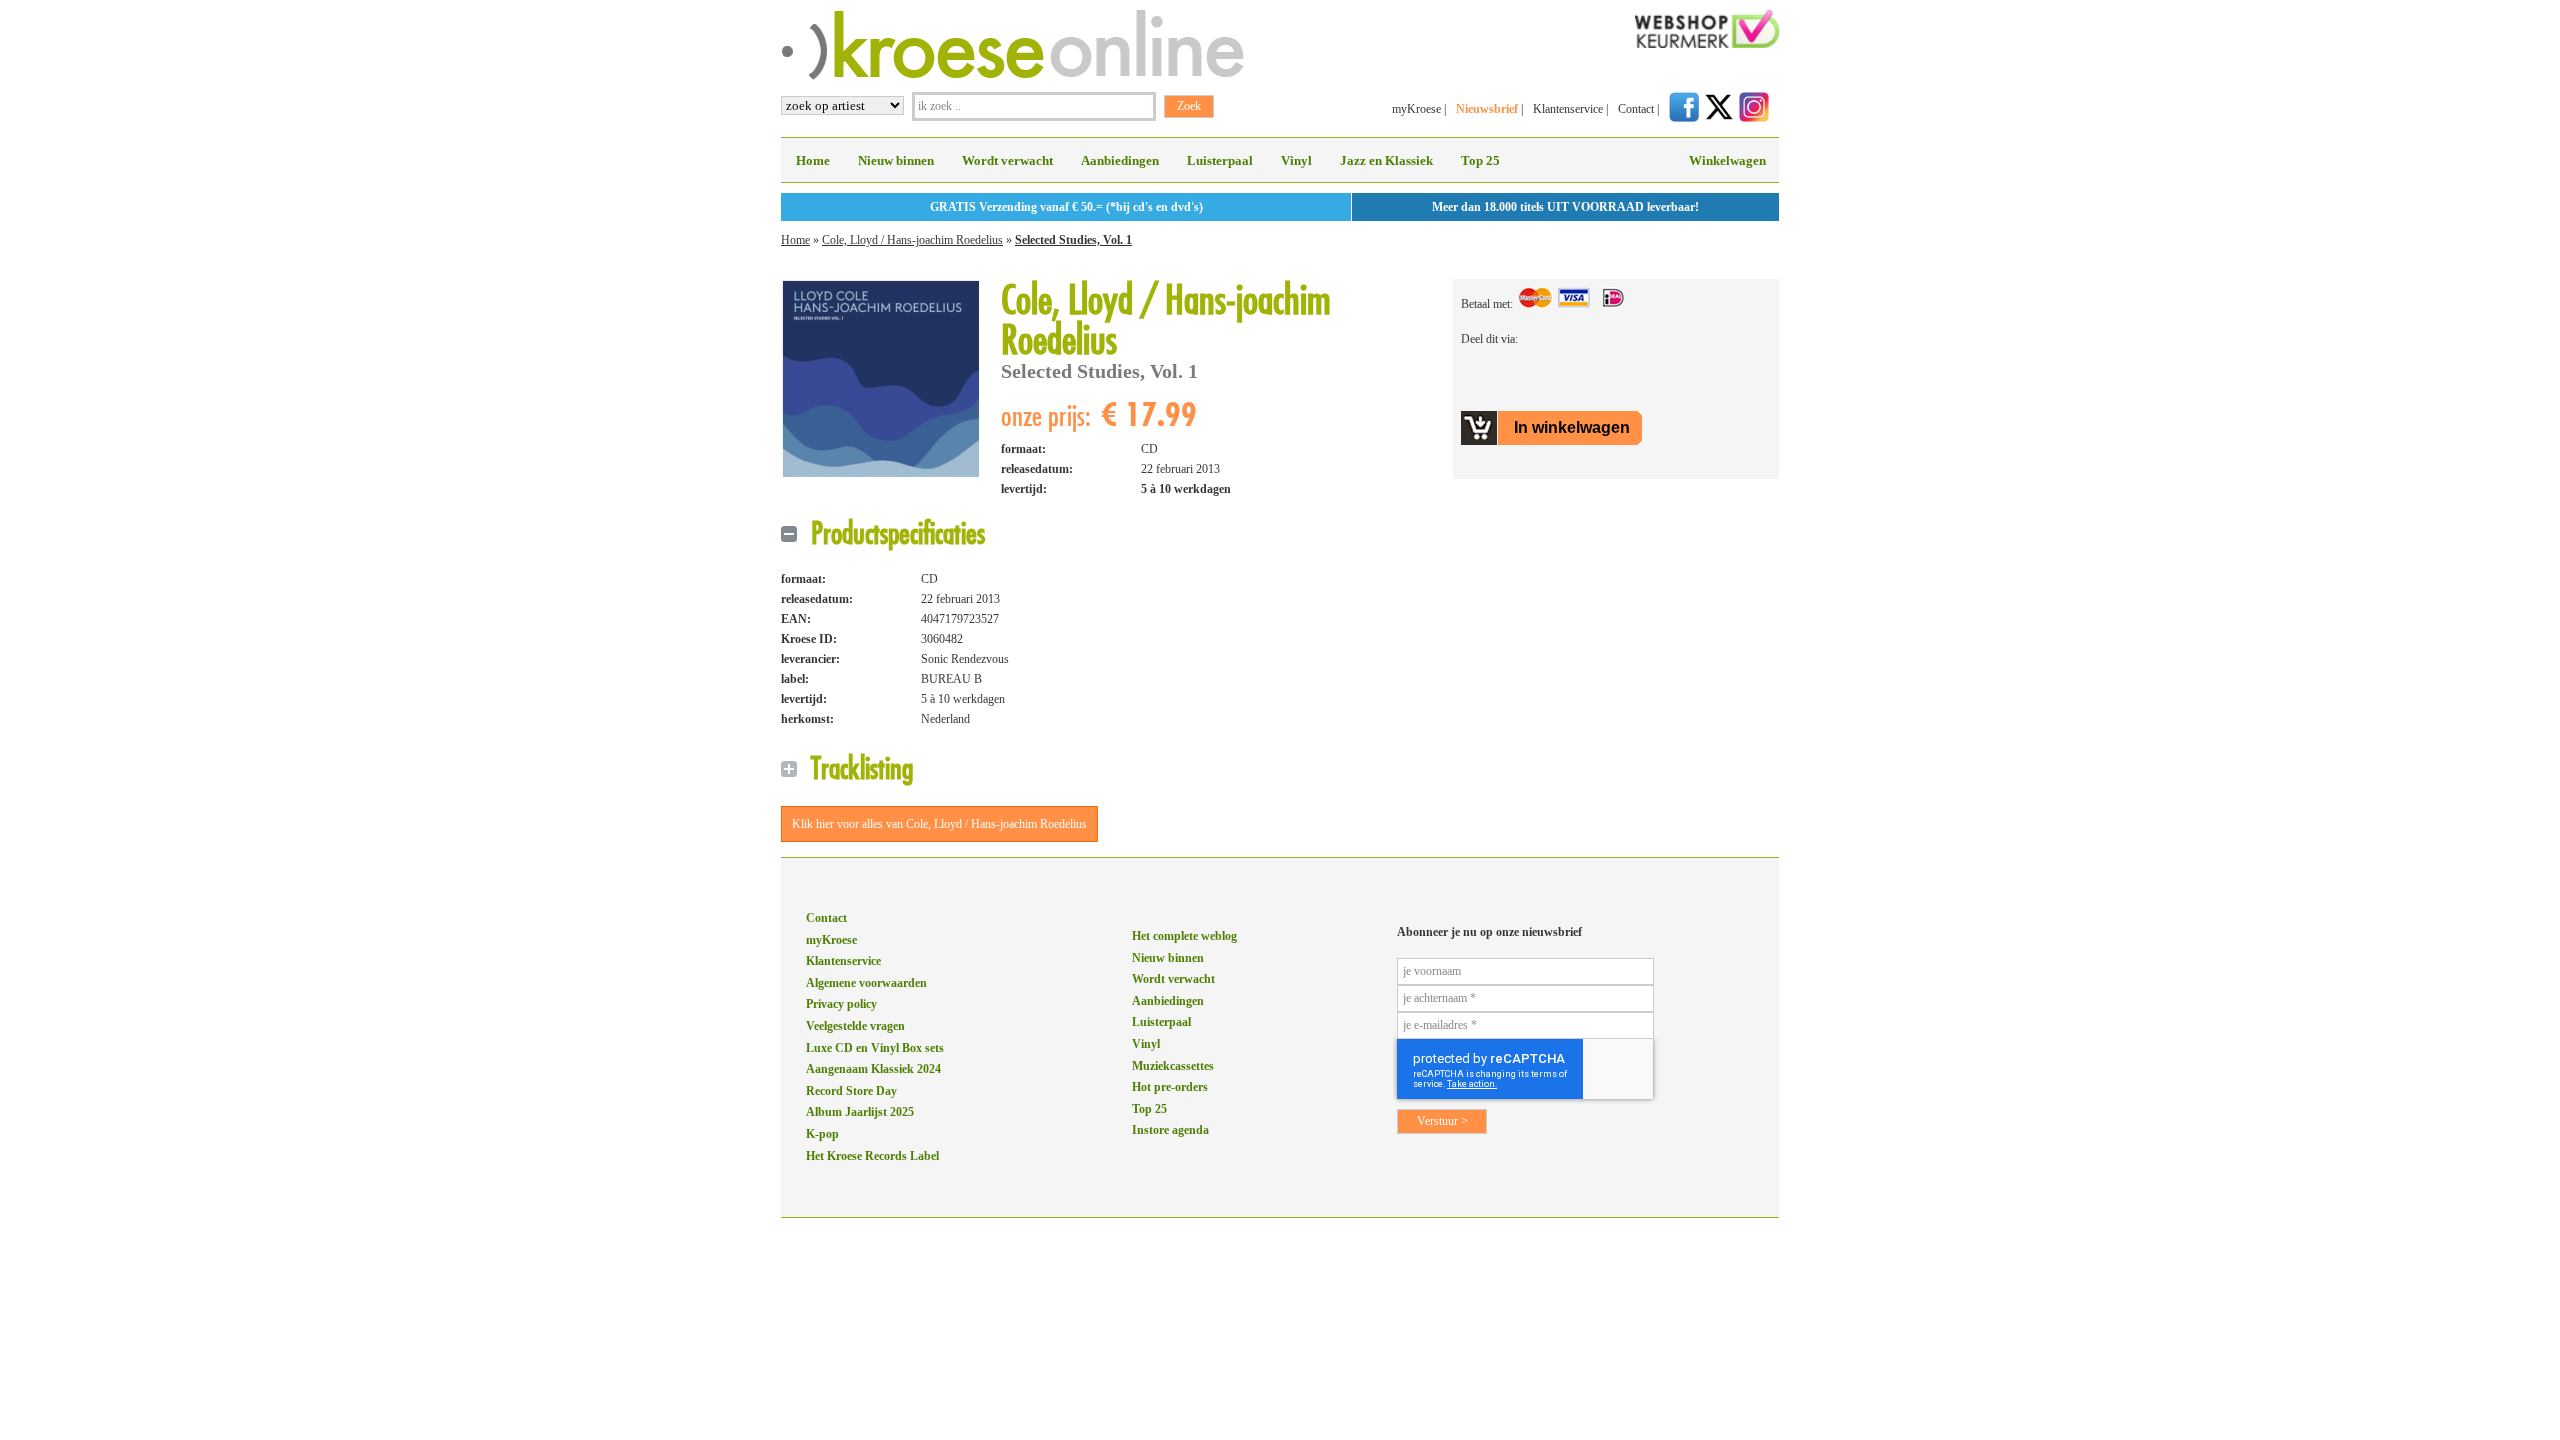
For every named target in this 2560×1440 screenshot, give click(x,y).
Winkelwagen (1727, 160)
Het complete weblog (1184, 936)
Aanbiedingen (1120, 160)
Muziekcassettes (1173, 1066)
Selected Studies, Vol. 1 (1073, 240)
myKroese (1416, 109)
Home (813, 160)
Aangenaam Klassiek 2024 (873, 1069)
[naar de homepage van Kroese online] (1012, 76)
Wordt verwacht (1007, 160)
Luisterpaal (1220, 160)
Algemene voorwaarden (866, 983)
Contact (1636, 109)
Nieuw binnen (896, 160)
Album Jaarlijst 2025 (860, 1112)
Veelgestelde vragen (855, 1026)
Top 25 (1480, 160)
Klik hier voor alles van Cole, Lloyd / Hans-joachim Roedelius (939, 824)
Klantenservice (1568, 109)
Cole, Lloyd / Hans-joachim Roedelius (912, 240)
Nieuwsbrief (1487, 109)
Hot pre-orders (1170, 1087)
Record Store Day (851, 1091)
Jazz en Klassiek (1386, 160)
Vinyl (1296, 160)
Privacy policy (841, 1004)
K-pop (822, 1134)
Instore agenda (1170, 1130)
